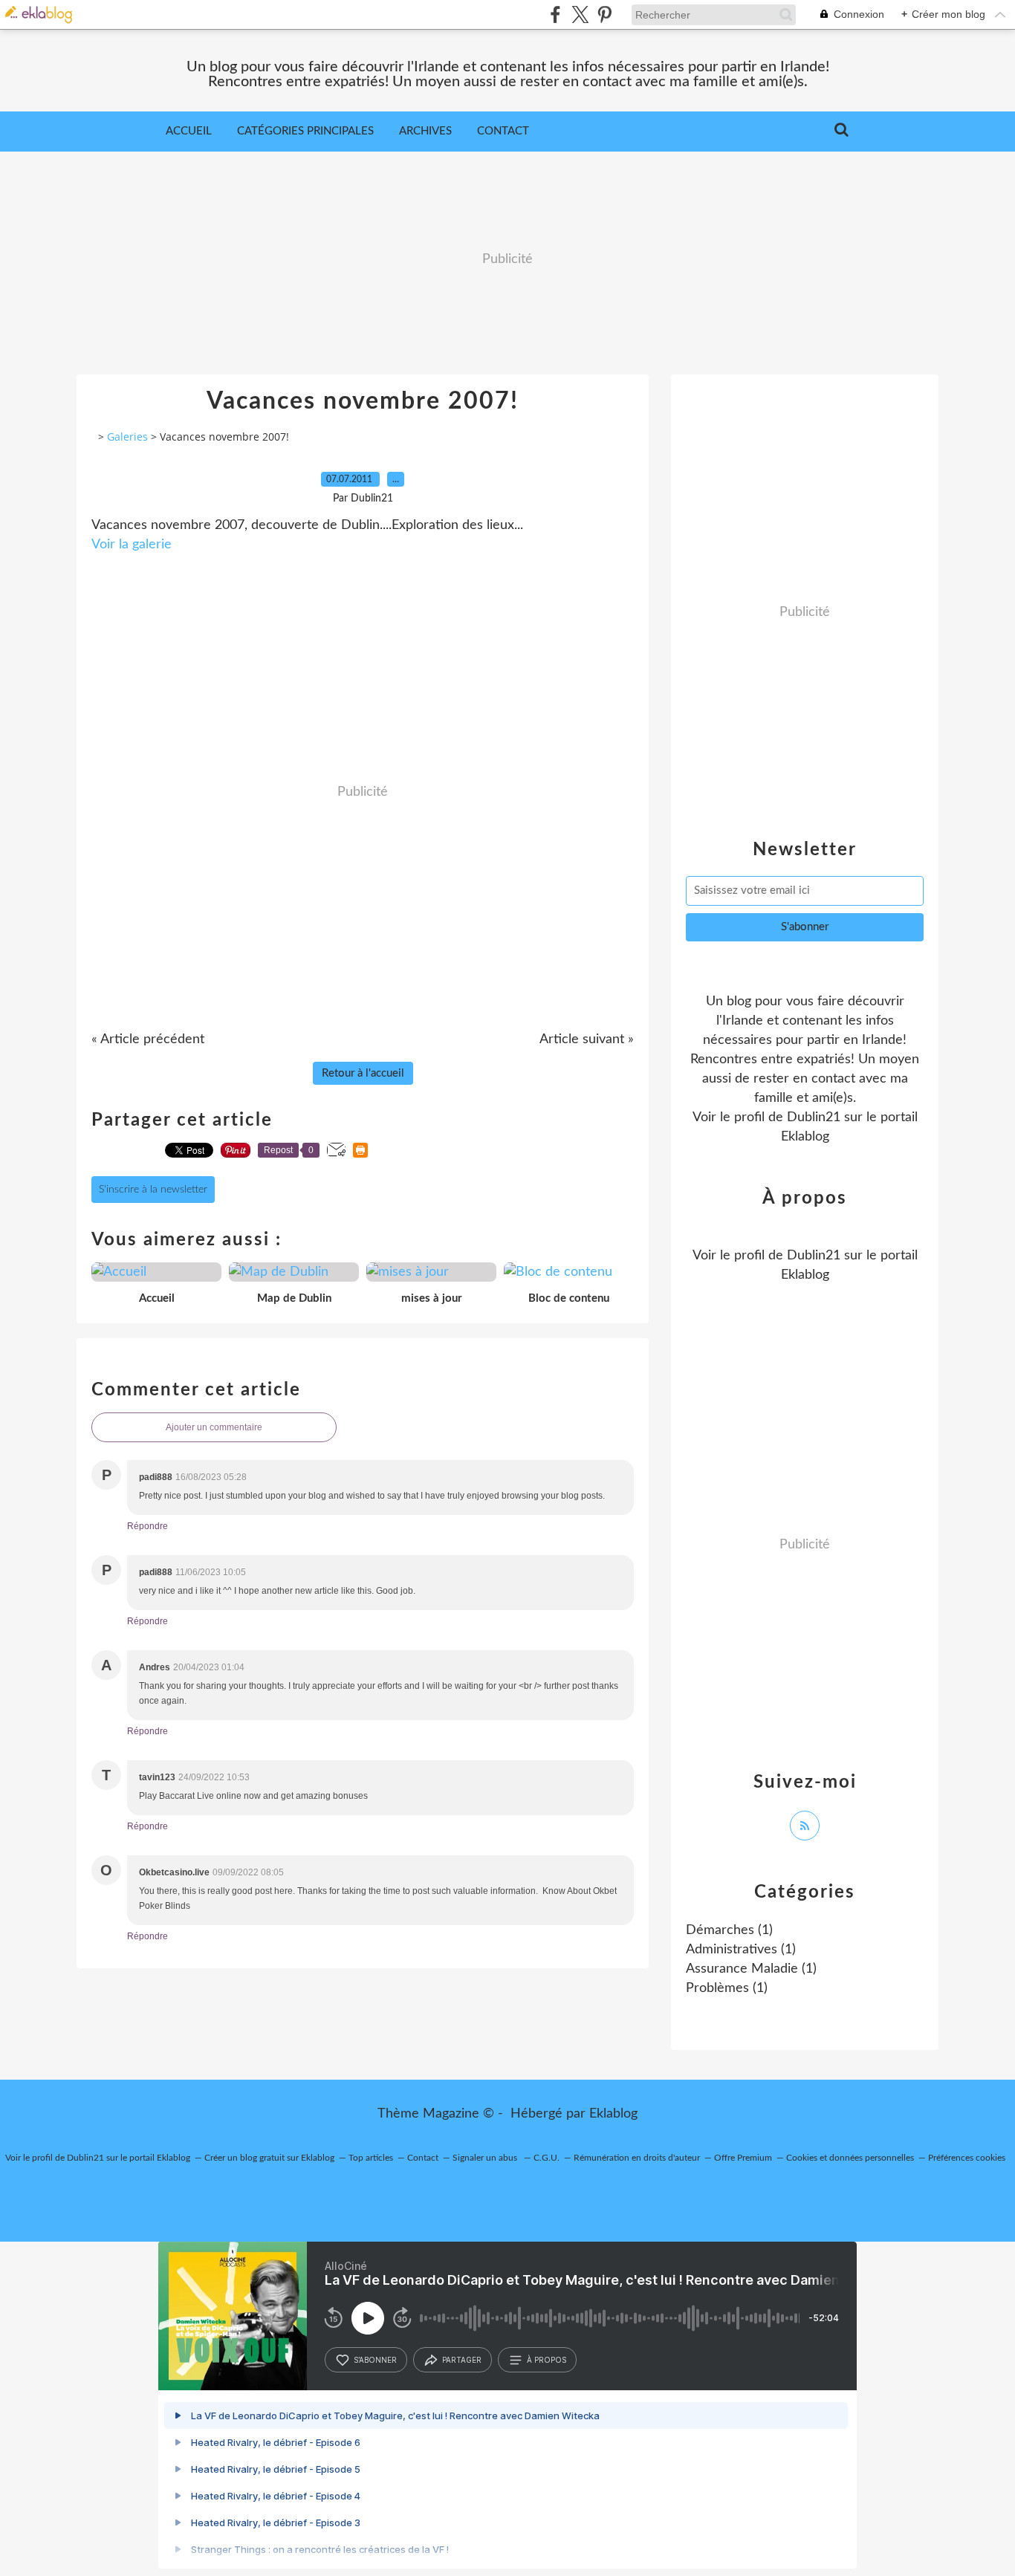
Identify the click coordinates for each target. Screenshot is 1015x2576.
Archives (425, 131)
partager (462, 2360)
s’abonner (375, 2360)
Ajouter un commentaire (214, 1427)
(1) (729, 1930)
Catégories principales (305, 131)
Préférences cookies (967, 2158)
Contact (503, 131)
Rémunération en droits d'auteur (637, 2158)
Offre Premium (743, 2158)
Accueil (189, 131)
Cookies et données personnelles (850, 2158)
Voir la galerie (132, 545)
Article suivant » (587, 1039)
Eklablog (613, 2114)
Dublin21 (814, 1117)
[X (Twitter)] (580, 14)
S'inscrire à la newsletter (153, 1190)
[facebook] (555, 14)
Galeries (127, 437)
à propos (547, 2360)
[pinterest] (604, 14)
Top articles (371, 2158)
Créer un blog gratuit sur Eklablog (269, 2158)
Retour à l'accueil (363, 1073)
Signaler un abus (486, 2158)
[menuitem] (189, 132)
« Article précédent (148, 1039)
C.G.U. (547, 2158)
